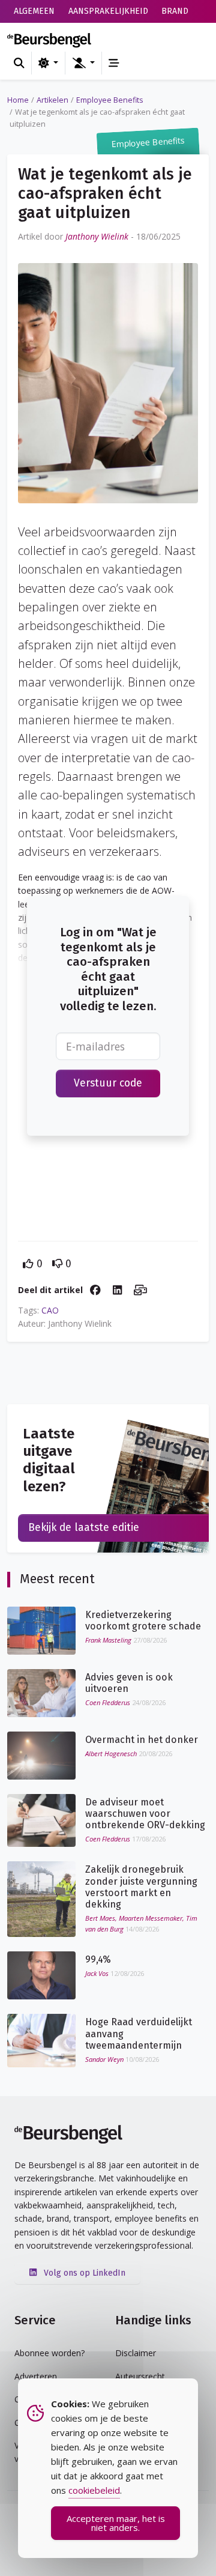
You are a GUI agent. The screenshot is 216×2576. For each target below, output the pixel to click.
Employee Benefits (110, 100)
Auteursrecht (140, 2376)
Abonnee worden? (49, 2353)
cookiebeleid (94, 2490)
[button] (83, 63)
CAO (50, 1310)
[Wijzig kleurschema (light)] (48, 63)
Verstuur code (108, 1083)
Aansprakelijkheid (108, 11)
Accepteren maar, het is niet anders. (116, 2523)
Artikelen (52, 100)
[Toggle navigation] (114, 63)
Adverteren (36, 2376)
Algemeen (34, 11)
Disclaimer (136, 2353)
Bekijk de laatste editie (84, 1528)
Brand (175, 11)
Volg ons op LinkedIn (83, 2273)
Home (18, 100)
